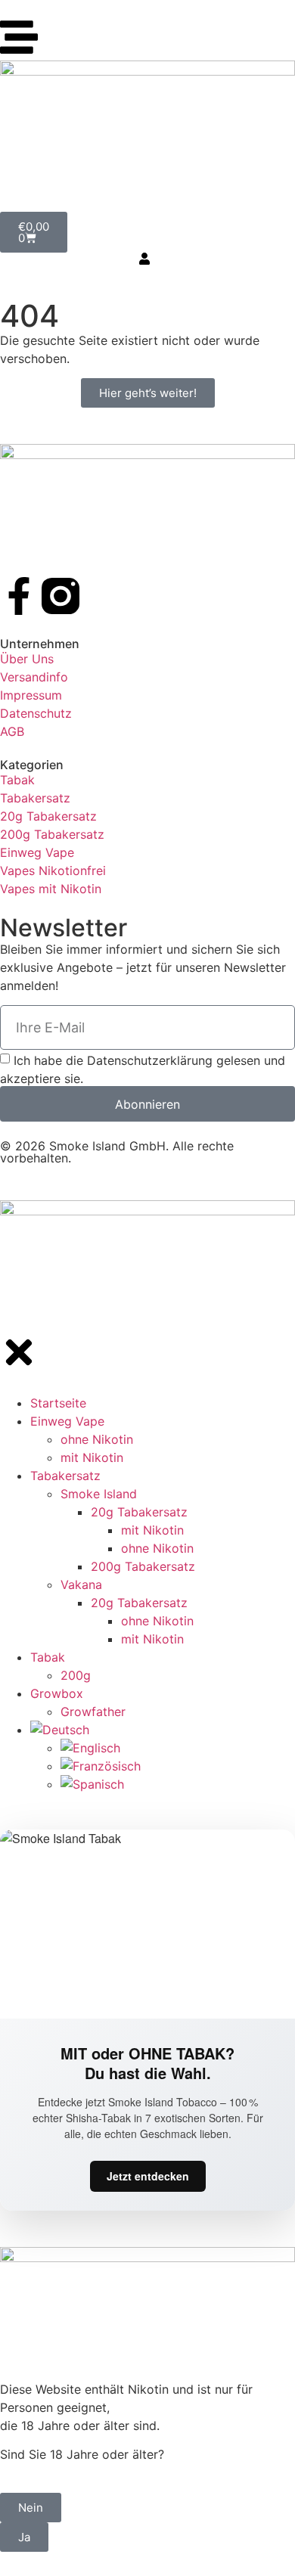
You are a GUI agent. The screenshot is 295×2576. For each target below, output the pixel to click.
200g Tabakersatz (143, 1566)
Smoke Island (99, 1494)
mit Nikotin (92, 1457)
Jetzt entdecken (148, 2176)
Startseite (58, 1403)
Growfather (93, 1712)
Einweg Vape (67, 1421)
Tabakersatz (65, 1476)
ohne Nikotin (97, 1439)
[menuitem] (163, 1730)
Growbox (57, 1693)
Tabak (48, 1657)
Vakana (81, 1584)
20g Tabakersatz (139, 1512)
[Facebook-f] (19, 596)
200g (76, 1675)
